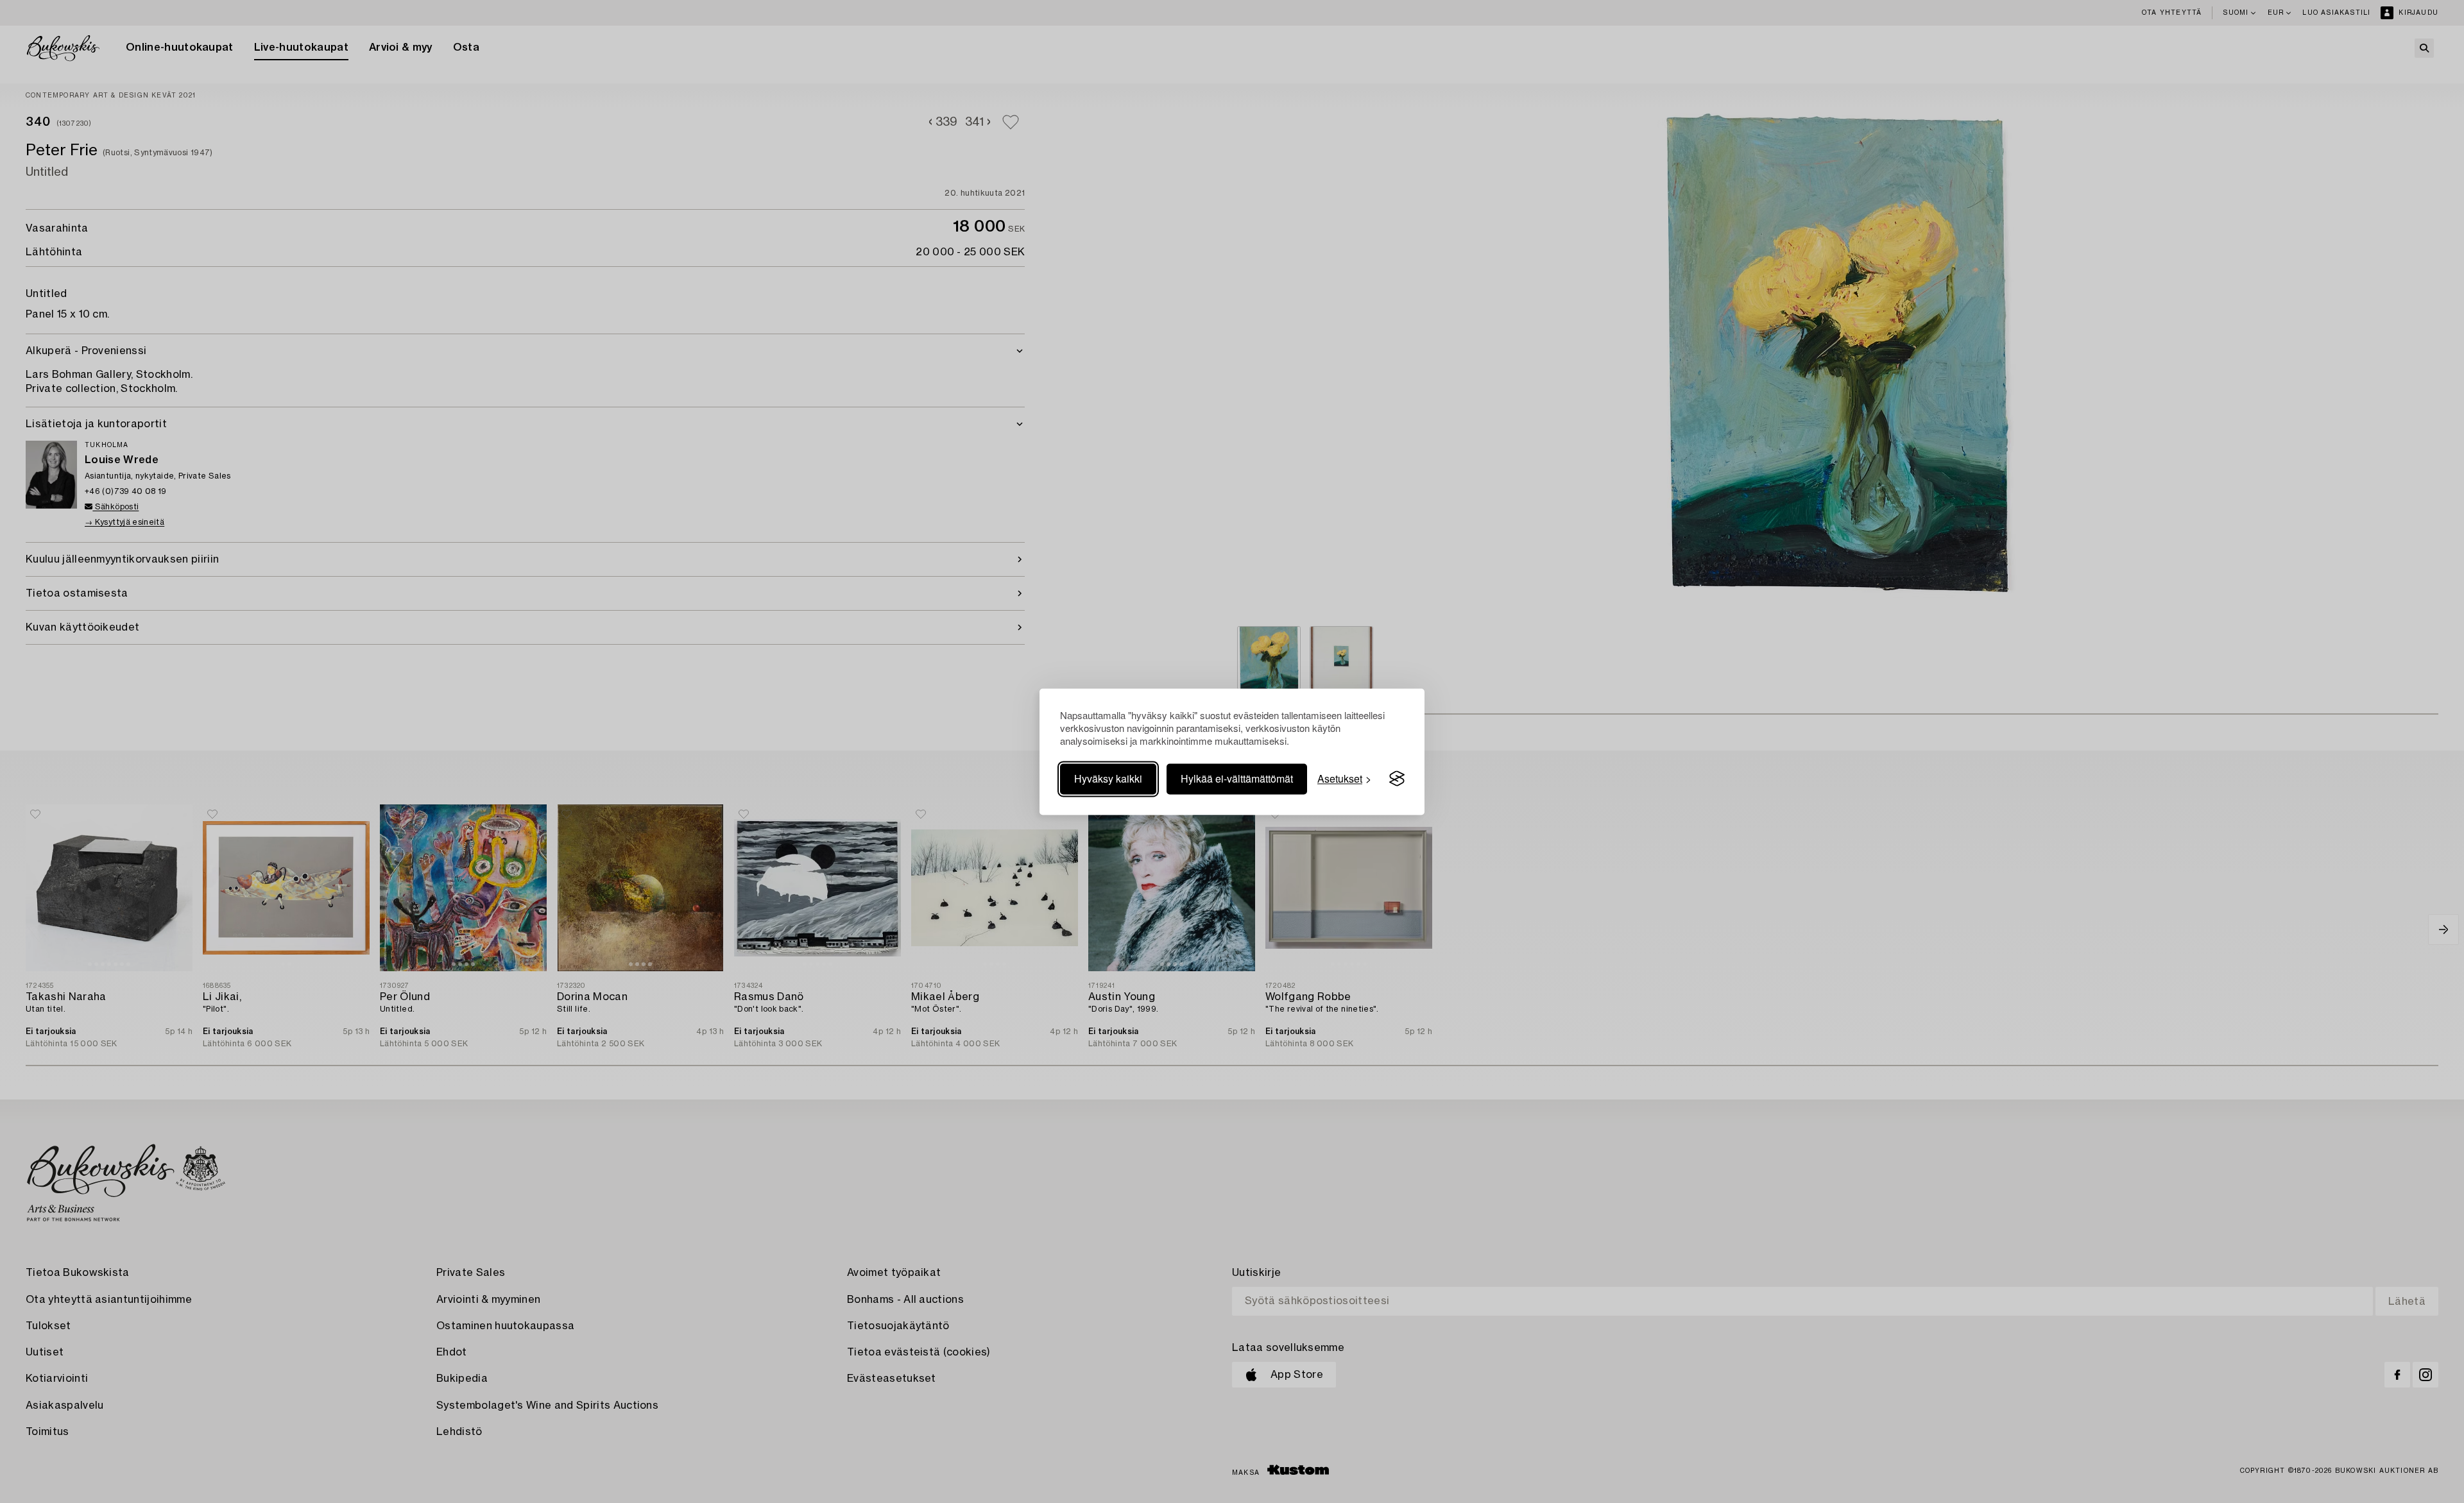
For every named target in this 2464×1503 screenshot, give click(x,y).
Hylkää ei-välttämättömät (1237, 778)
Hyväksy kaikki (1108, 778)
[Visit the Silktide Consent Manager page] (1397, 779)
